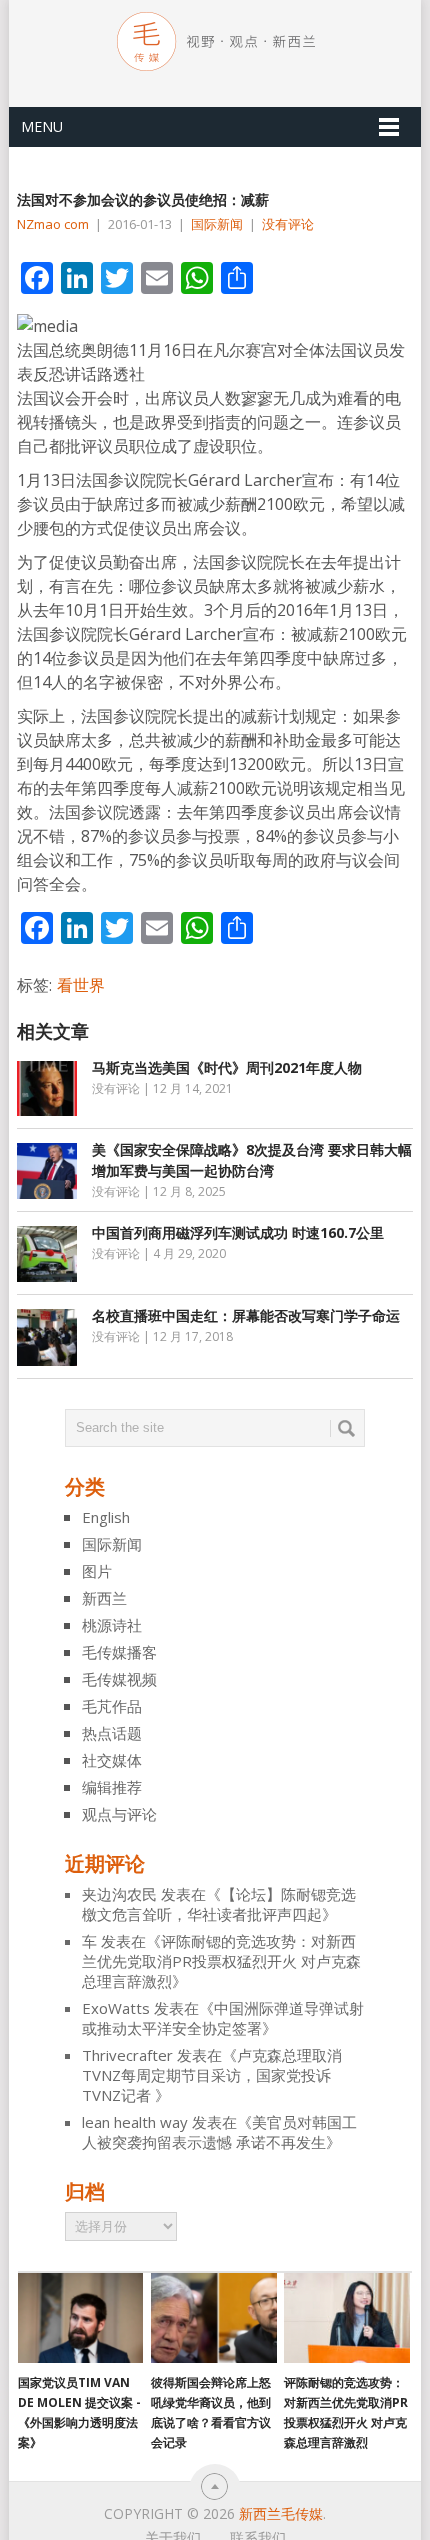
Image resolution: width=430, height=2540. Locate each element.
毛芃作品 (112, 1706)
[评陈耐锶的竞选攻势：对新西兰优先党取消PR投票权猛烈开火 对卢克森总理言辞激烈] (346, 2318)
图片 (97, 1571)
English (106, 1517)
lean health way (135, 2122)
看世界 (81, 985)
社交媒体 (112, 1760)
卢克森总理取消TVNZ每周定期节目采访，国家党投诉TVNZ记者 (212, 2075)
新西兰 (104, 1598)
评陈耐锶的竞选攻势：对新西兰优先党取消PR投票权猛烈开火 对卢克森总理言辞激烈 (221, 1961)
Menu (42, 126)
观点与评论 (119, 1814)
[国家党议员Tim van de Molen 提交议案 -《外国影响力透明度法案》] (80, 2318)
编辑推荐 (112, 1787)
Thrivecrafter (127, 2055)
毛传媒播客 (119, 1652)
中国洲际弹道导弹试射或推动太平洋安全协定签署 (223, 2018)
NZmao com (53, 224)
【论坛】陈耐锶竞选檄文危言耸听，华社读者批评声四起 (219, 1904)
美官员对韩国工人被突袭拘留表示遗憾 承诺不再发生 (219, 2132)
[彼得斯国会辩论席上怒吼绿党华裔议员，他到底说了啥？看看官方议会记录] (213, 2318)
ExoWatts (116, 2008)
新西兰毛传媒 (281, 2513)
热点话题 (112, 1733)
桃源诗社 (112, 1625)
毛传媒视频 (119, 1679)
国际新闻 (217, 224)
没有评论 (288, 224)
